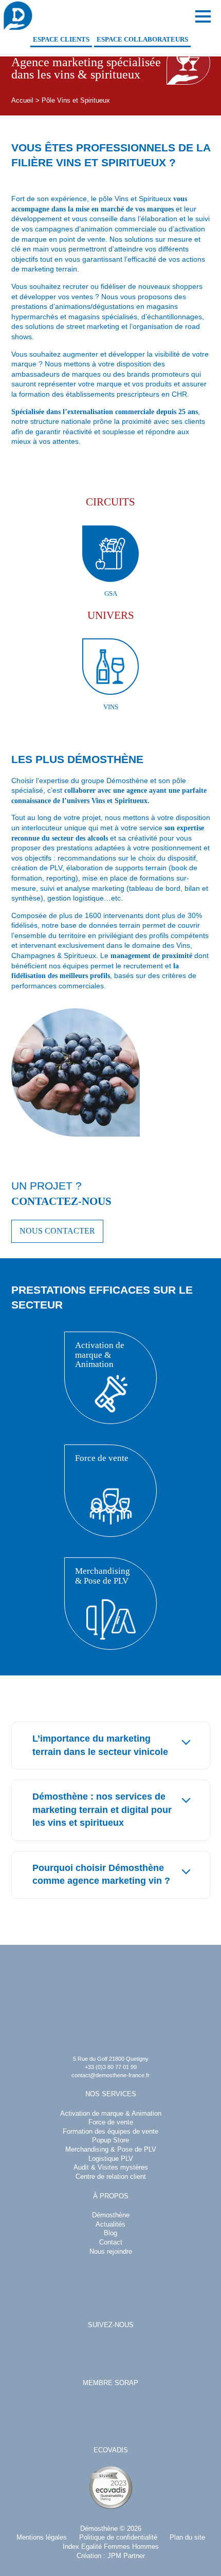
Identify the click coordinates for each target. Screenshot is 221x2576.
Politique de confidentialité (118, 2538)
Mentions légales (42, 2538)
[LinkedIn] (81, 2353)
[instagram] (109, 2353)
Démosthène (99, 2529)
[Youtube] (138, 2353)
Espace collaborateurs (142, 40)
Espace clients (61, 40)
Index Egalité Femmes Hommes (111, 2547)
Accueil (22, 101)
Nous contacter (57, 1231)
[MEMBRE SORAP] (110, 2416)
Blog (110, 2233)
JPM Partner (126, 2556)
